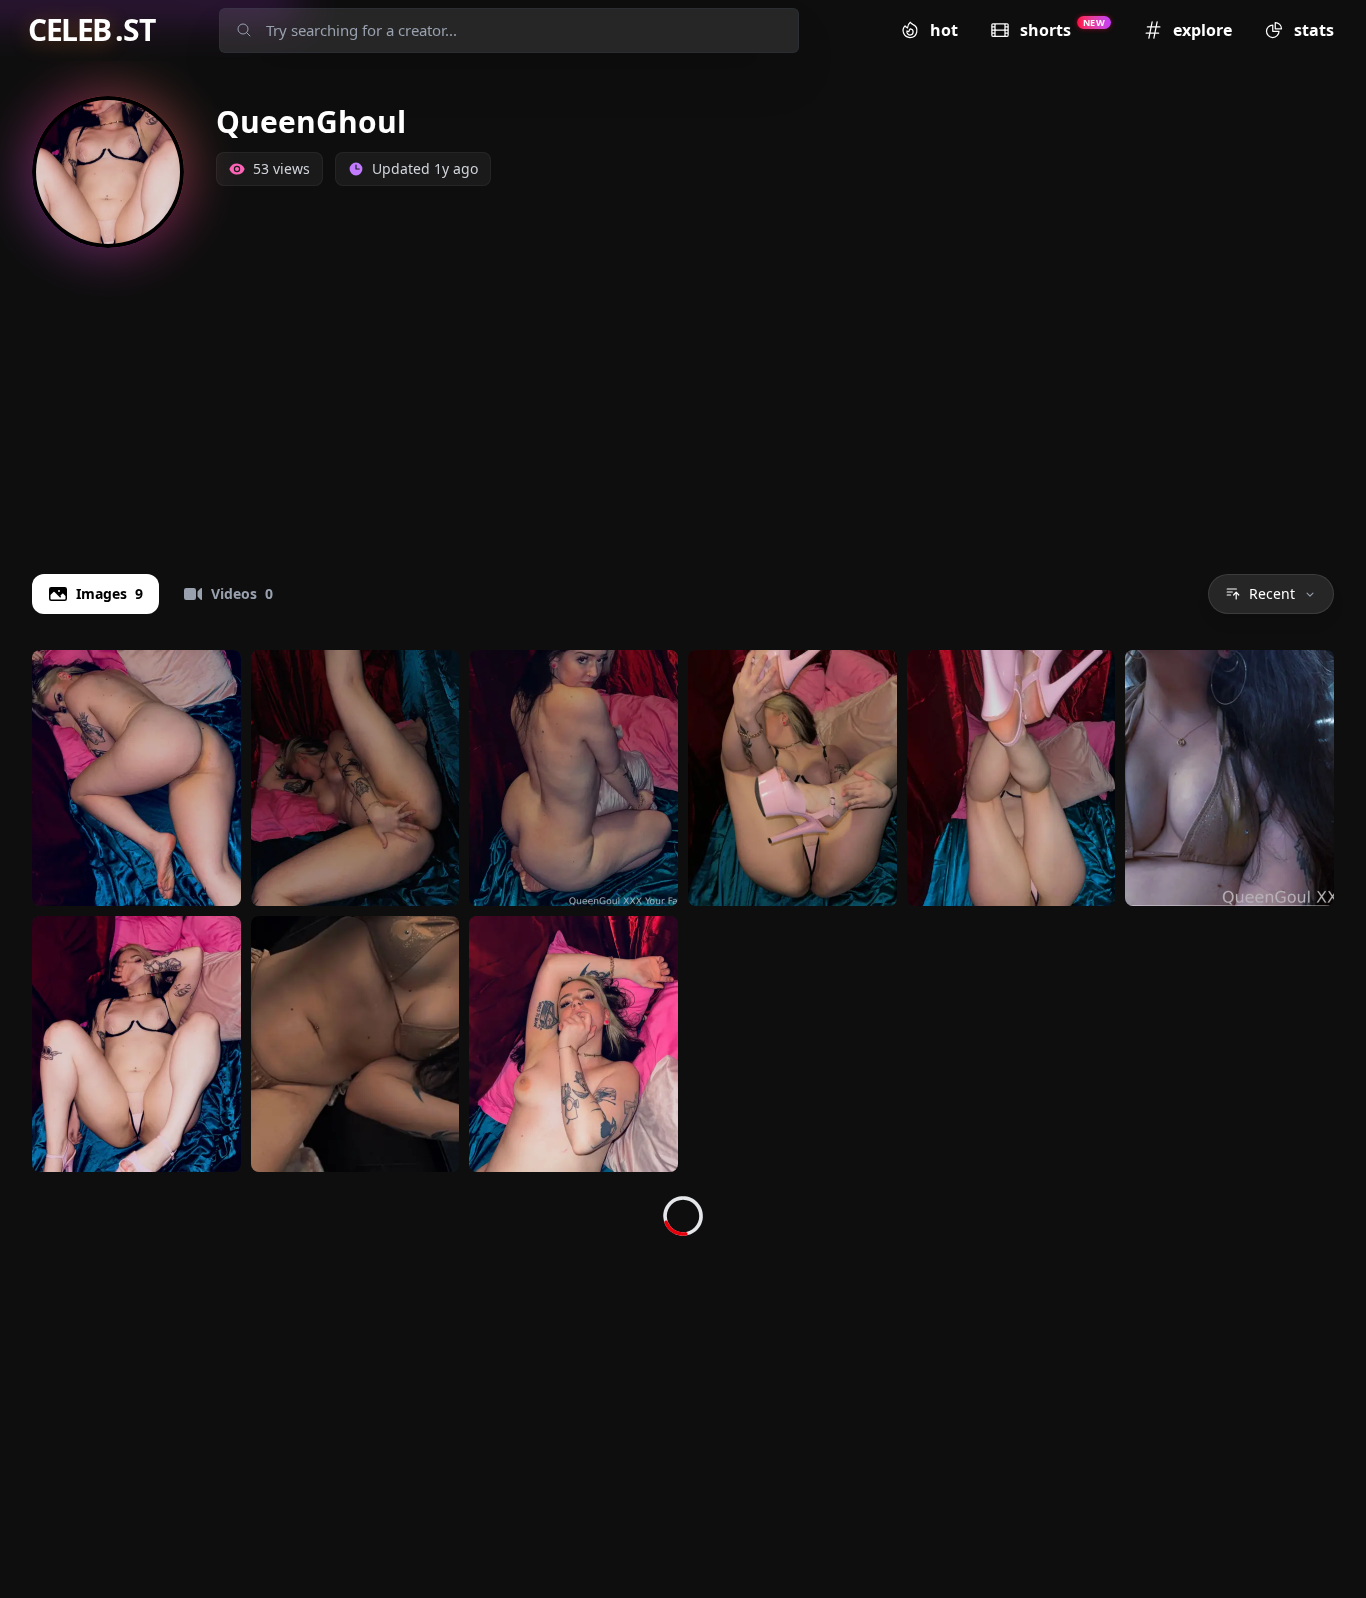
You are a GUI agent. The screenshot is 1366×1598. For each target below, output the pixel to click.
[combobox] (528, 30)
